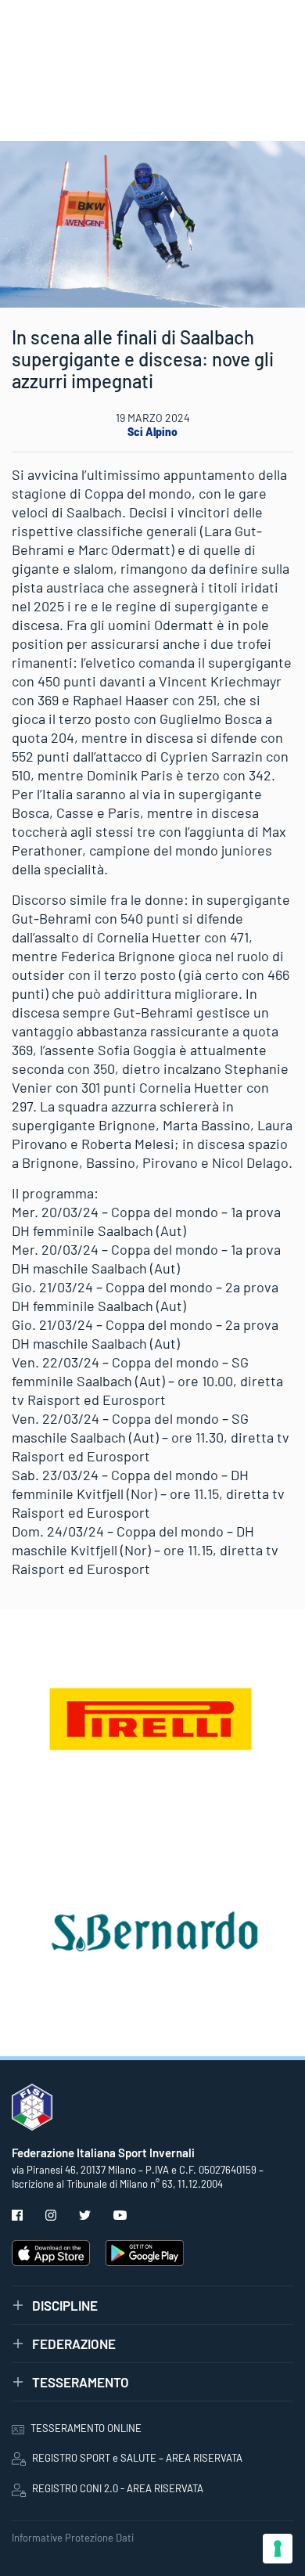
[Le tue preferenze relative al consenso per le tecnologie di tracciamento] (278, 2549)
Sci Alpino (152, 432)
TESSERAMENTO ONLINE (86, 2428)
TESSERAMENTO (81, 2382)
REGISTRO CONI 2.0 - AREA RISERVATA (118, 2488)
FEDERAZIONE (74, 2344)
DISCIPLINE (65, 2305)
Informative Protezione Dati (73, 2538)
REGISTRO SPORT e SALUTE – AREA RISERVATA (137, 2458)
